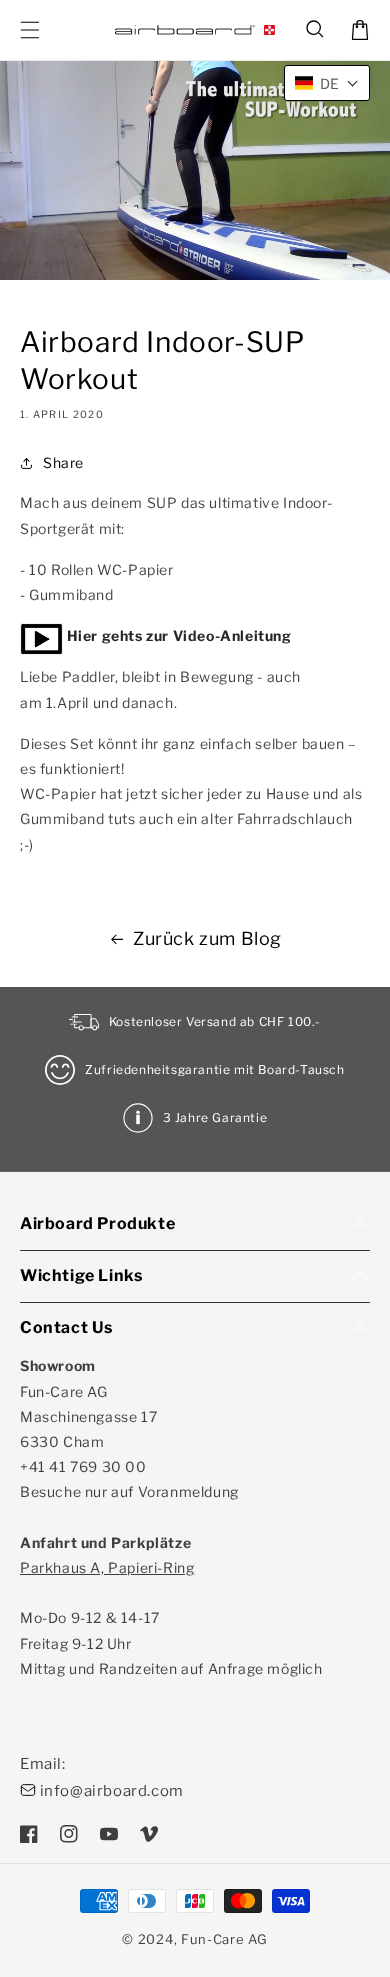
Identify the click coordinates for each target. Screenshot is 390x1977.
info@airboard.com (112, 1791)
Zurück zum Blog (207, 938)
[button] (316, 30)
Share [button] (63, 462)
